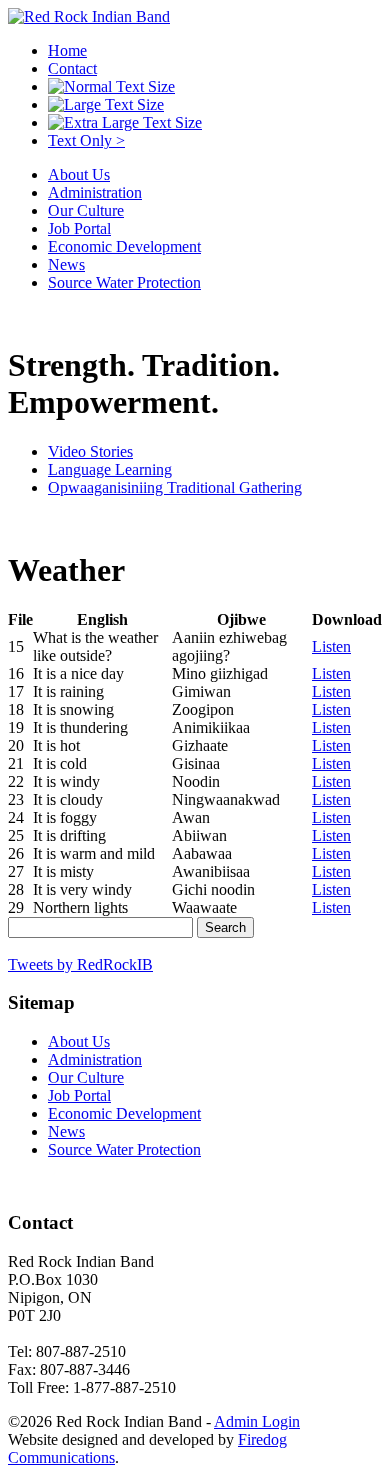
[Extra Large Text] (125, 122)
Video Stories (90, 451)
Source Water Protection (124, 282)
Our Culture (86, 210)
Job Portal (79, 228)
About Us (79, 174)
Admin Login (257, 1421)
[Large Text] (106, 104)
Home (67, 50)
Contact (72, 68)
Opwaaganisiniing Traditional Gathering (175, 487)
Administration (95, 192)
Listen (331, 646)
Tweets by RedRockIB (80, 964)
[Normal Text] (111, 86)
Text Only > (86, 140)
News (66, 264)
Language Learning (110, 469)
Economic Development (124, 246)
